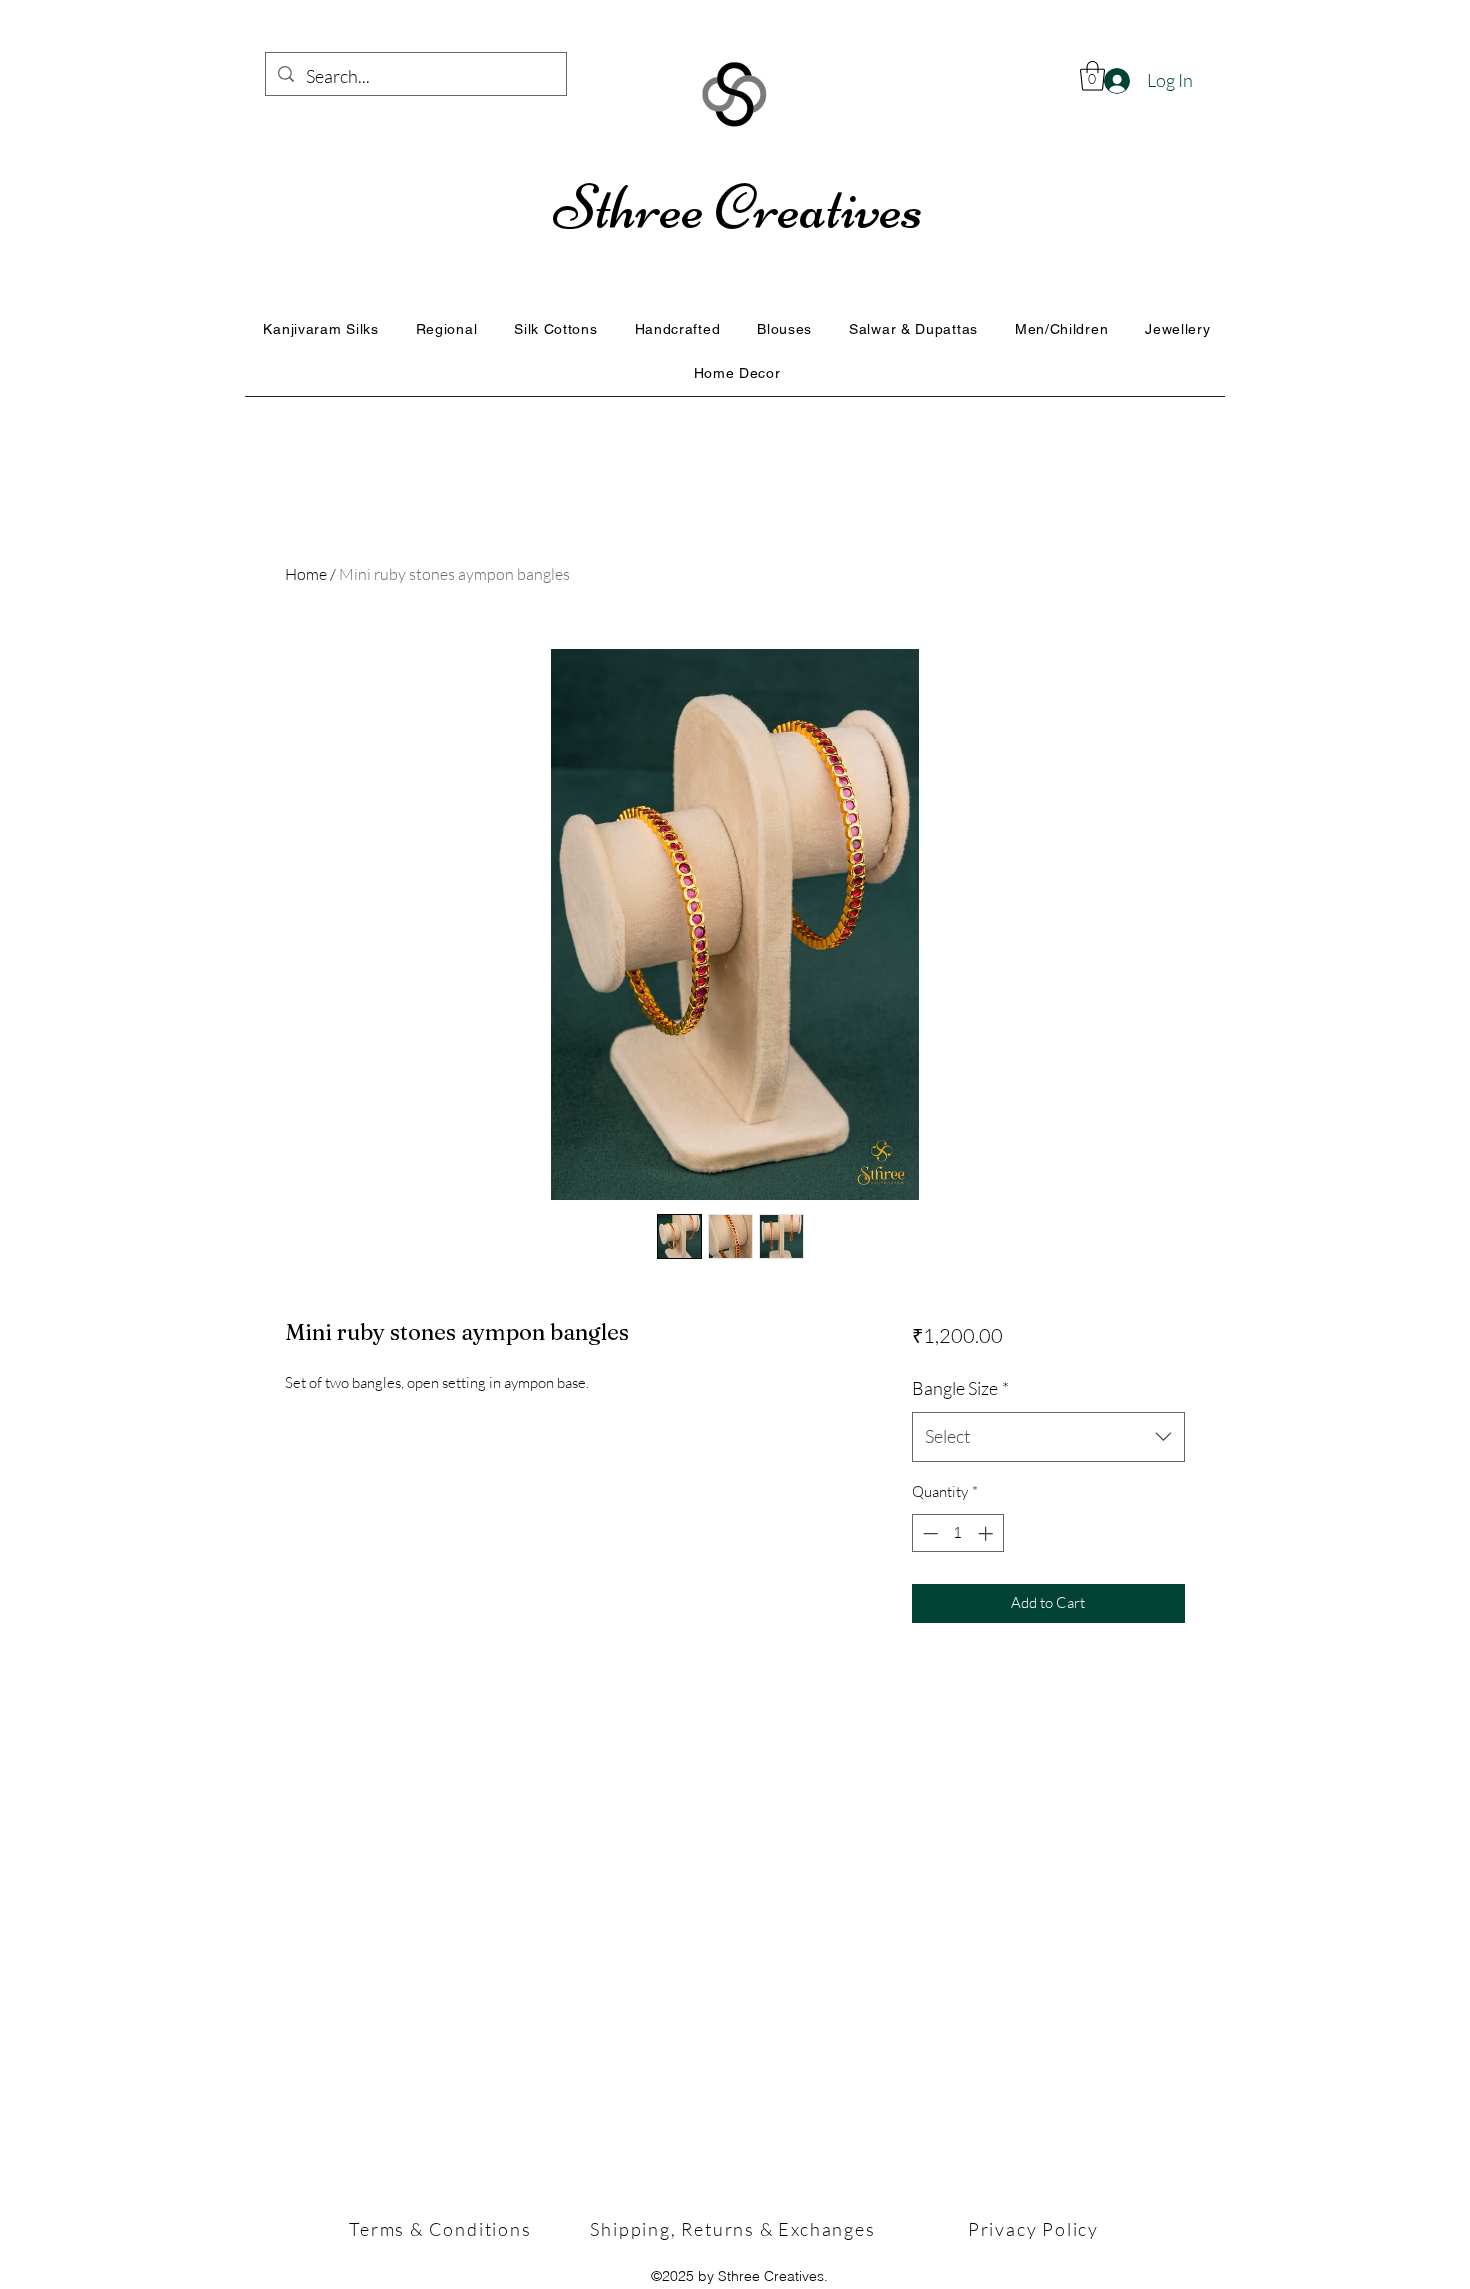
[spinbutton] (957, 1533)
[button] (1092, 76)
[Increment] (987, 1533)
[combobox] (1048, 1437)
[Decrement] (928, 1533)
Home (306, 574)
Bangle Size (960, 1388)
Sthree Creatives (738, 207)
